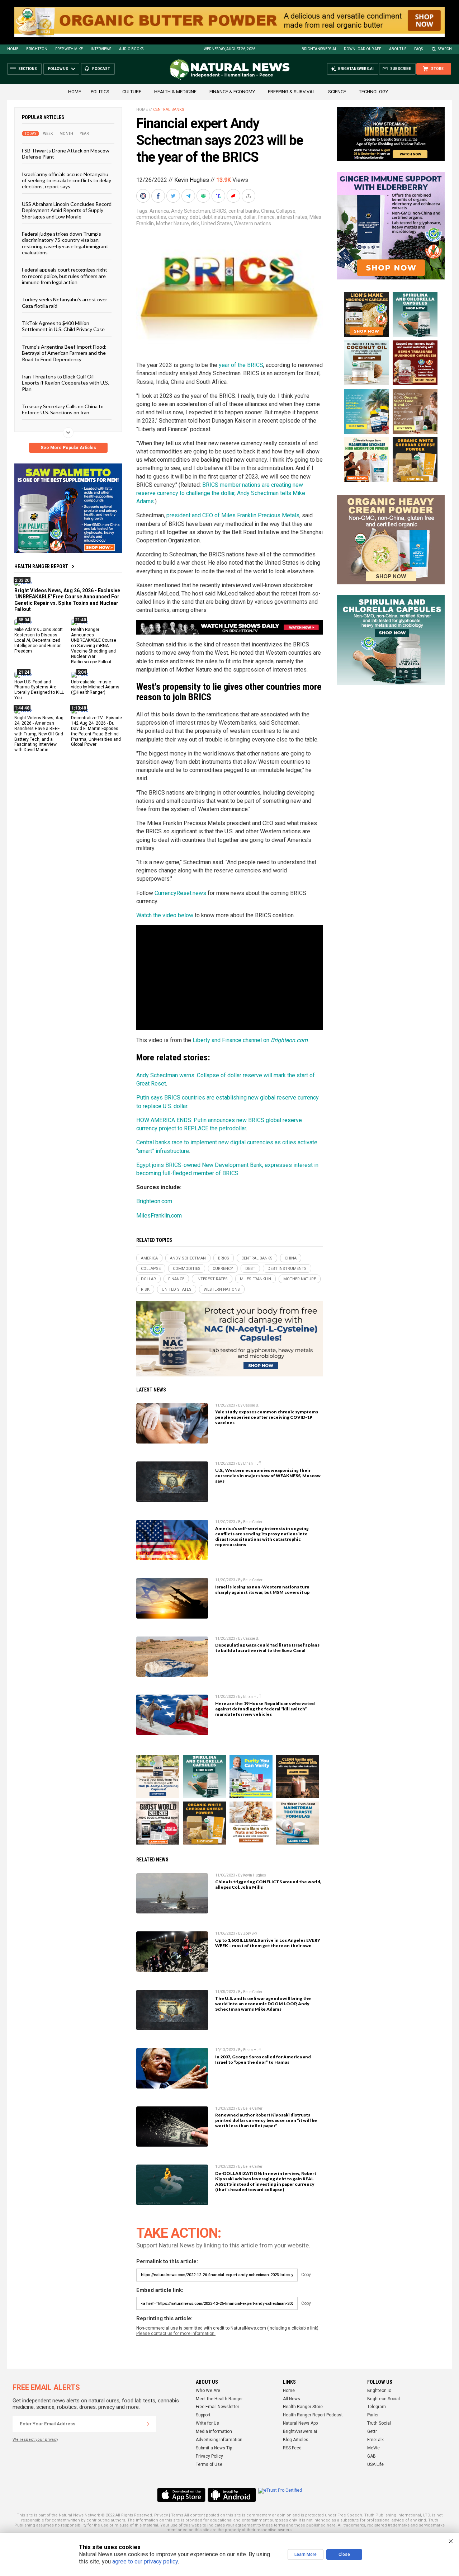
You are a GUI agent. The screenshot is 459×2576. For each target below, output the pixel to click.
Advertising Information (219, 2440)
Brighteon (37, 49)
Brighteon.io (379, 2391)
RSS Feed (292, 2448)
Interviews (101, 49)
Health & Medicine (175, 92)
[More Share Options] (249, 196)
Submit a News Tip (214, 2448)
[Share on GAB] (204, 196)
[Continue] (148, 2424)
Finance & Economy (232, 92)
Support (203, 2415)
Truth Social (379, 2423)
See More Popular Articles (68, 448)
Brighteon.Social (384, 2399)
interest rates (292, 217)
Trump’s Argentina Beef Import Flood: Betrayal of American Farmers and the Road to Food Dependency (64, 353)
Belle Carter (253, 1522)
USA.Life (375, 2464)
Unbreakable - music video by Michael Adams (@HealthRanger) (95, 687)
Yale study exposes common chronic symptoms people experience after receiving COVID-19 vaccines (267, 1417)
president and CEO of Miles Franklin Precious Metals (233, 515)
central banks (244, 211)
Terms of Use (209, 2464)
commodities (151, 217)
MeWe (373, 2448)
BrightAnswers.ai (319, 49)
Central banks (169, 110)
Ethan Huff (252, 1463)
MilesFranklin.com (159, 1216)
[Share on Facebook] (159, 196)
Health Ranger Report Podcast (313, 2415)
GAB (372, 2456)
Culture (132, 92)
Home (13, 49)
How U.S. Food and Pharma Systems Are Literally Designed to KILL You (39, 690)
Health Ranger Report (41, 566)
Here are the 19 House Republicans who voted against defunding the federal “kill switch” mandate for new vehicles (265, 1709)
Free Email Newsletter (217, 2407)
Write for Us (207, 2423)
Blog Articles (296, 2440)
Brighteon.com (154, 1201)
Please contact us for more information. (176, 2334)
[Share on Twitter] (174, 196)
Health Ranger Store (303, 2407)
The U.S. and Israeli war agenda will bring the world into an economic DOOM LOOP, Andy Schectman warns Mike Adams (263, 2004)
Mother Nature (172, 223)
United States (217, 223)
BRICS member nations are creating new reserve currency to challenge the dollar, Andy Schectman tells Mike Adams (221, 493)
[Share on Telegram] (189, 196)
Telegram (377, 2407)
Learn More (306, 2554)
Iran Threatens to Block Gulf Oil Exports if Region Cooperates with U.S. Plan (65, 383)
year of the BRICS (241, 365)
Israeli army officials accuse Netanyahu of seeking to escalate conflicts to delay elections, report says (67, 180)
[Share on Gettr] (234, 196)
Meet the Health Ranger (219, 2399)
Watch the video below (165, 915)
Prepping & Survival (292, 92)
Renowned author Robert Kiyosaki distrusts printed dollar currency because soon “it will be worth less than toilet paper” (266, 2120)
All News (292, 2399)
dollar (250, 217)
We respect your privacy (35, 2440)
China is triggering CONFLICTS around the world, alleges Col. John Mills (268, 1884)
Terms (177, 2515)
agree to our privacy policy (145, 2561)
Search (445, 49)
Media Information (214, 2431)
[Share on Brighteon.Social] (144, 196)
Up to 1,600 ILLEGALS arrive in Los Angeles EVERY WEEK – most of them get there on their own (268, 1943)
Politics (100, 92)
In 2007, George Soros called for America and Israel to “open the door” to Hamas (263, 2059)
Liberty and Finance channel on (250, 1040)
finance (266, 217)
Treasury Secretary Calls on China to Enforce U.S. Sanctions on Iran (63, 409)
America (159, 211)
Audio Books (131, 49)
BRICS (219, 211)
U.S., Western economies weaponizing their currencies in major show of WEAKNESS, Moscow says (268, 1476)
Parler (373, 2415)
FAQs (418, 49)
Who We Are (208, 2391)
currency (178, 217)
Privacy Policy (209, 2456)
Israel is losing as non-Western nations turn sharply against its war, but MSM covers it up (262, 1590)
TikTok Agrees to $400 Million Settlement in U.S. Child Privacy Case (63, 326)
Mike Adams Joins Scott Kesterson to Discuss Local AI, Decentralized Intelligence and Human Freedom (39, 640)
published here (321, 2525)
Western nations (253, 223)
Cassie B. (251, 1405)
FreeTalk (375, 2440)
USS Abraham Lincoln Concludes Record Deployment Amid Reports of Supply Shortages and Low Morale (67, 210)
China (268, 211)
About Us (398, 49)
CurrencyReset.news (180, 893)
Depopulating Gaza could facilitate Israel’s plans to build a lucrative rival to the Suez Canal (267, 1648)
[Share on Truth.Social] (219, 196)
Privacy (161, 2515)
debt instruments (222, 217)
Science (337, 92)
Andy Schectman (191, 211)
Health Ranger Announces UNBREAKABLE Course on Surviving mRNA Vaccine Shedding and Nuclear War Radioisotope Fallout (94, 646)
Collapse (286, 211)
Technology (373, 92)
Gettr (372, 2431)
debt (195, 217)
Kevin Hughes (192, 180)
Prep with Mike (69, 49)
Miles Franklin (255, 1279)
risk (195, 223)
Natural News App (300, 2423)
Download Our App (363, 49)
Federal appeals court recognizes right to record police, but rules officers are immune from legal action (65, 276)
